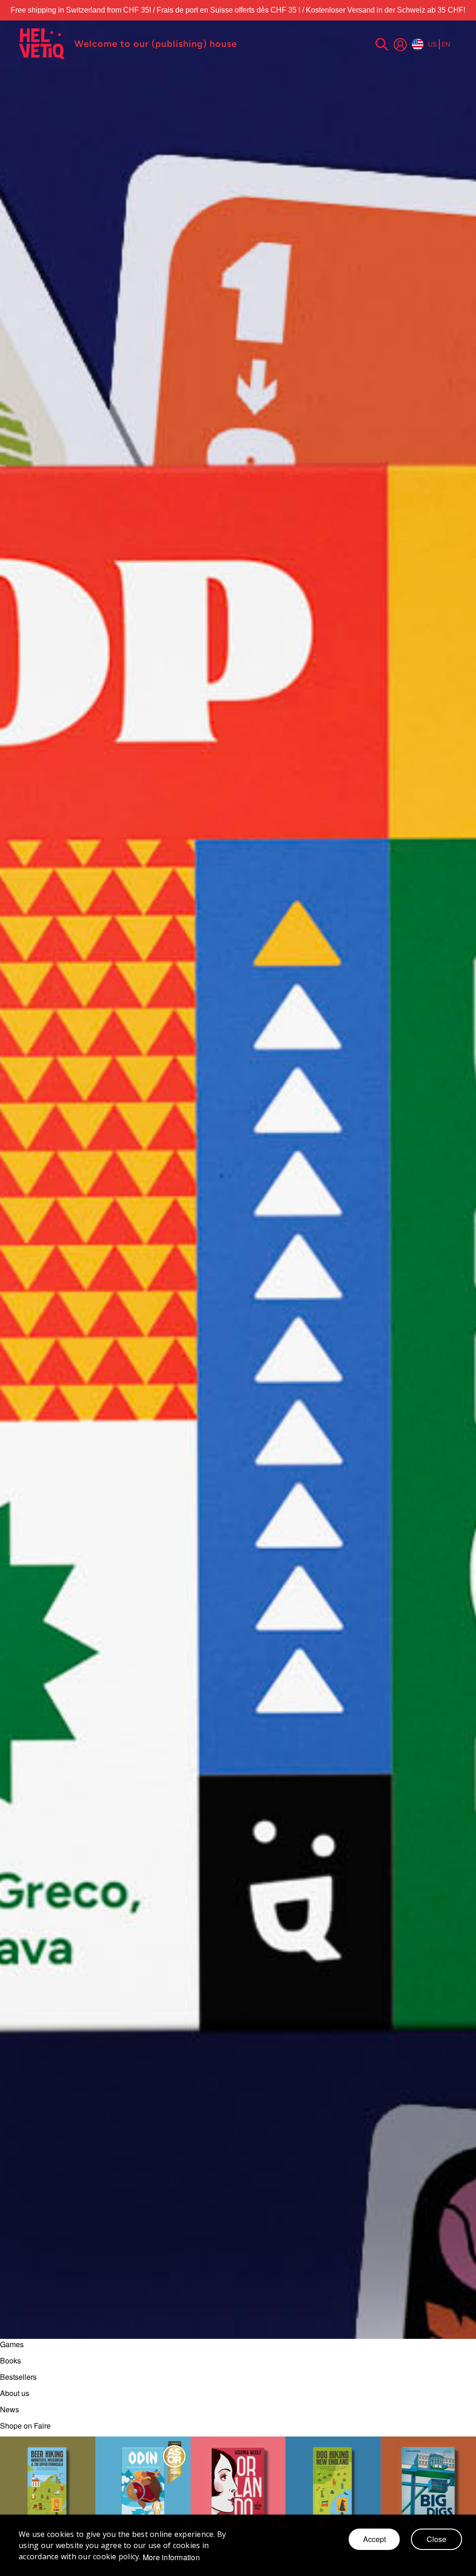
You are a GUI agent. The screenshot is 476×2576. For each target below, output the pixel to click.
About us (15, 2393)
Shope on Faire (25, 2426)
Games (12, 2344)
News (10, 2409)
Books (10, 2360)
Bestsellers (18, 2377)
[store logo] (42, 44)
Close (436, 2539)
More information (171, 2557)
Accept (374, 2539)
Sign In (400, 45)
